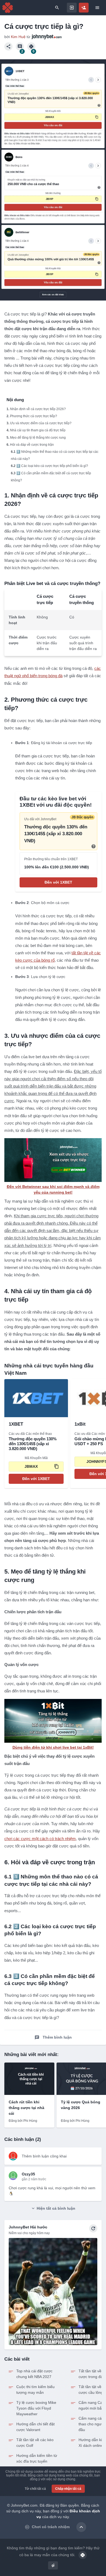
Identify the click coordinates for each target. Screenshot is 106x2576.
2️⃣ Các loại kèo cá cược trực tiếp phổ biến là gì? (52, 466)
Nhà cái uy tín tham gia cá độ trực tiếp (38, 430)
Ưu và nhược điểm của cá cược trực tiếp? (41, 423)
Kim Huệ (19, 37)
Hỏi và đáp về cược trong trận (32, 445)
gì (53, 2565)
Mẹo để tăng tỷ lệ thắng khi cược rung (38, 438)
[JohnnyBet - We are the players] (8, 8)
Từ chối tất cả (35, 2489)
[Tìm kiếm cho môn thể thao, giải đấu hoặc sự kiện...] (57, 8)
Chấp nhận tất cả (68, 2489)
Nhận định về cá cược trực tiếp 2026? (38, 409)
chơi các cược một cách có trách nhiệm (40, 1839)
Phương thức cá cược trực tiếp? (34, 416)
